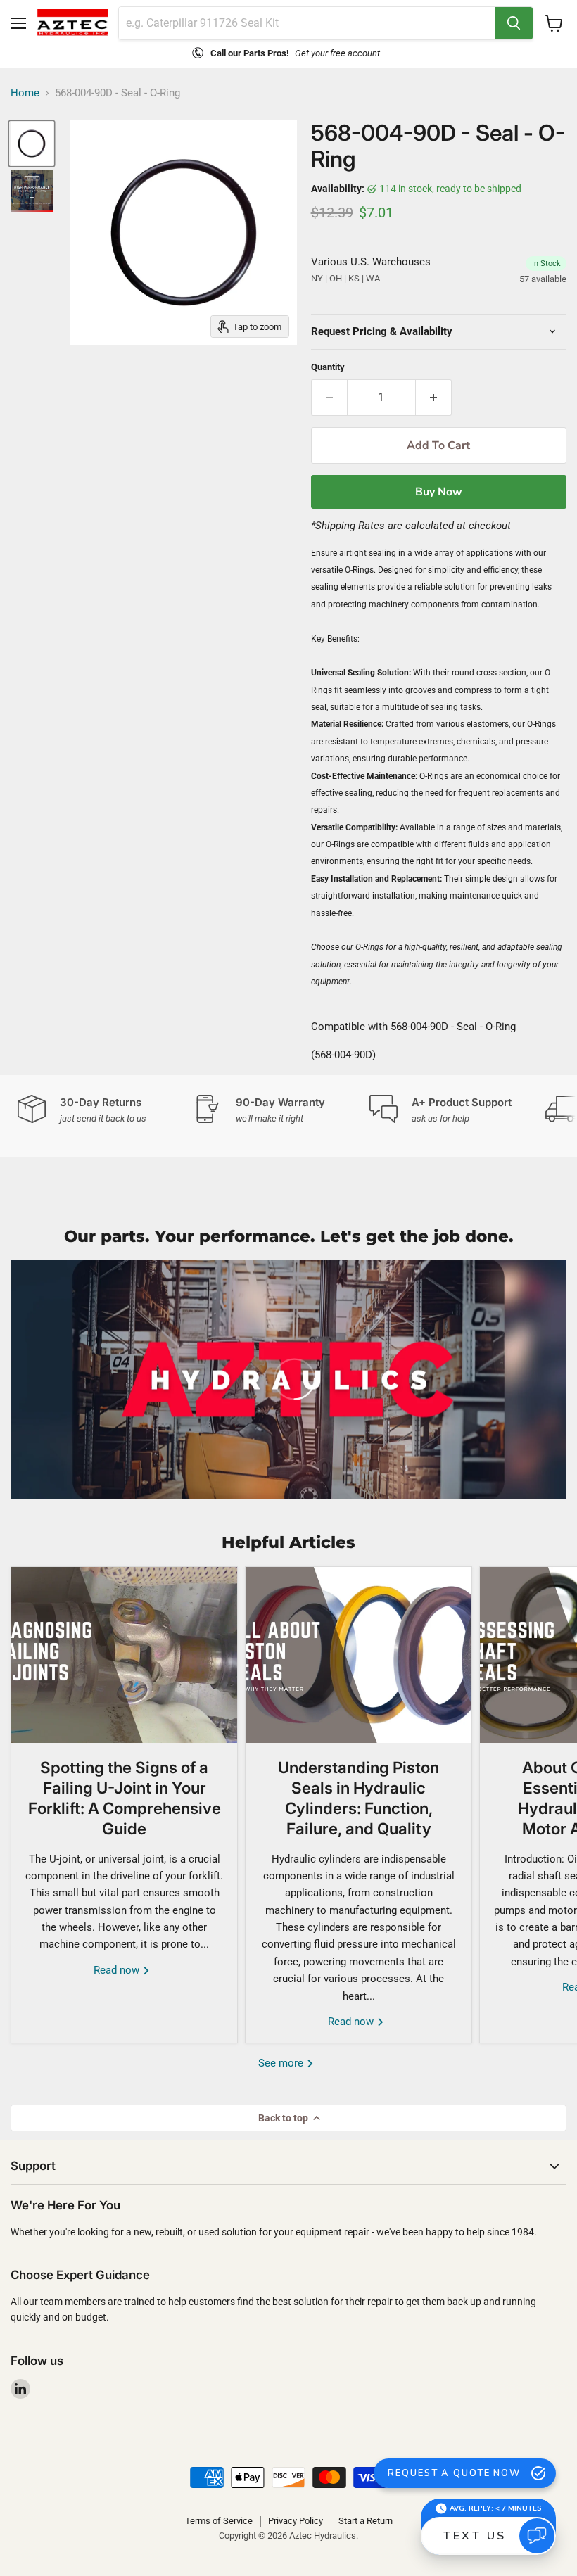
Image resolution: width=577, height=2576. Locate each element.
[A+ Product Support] (457, 1110)
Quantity (328, 367)
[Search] (514, 23)
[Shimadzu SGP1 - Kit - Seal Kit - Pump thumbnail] (32, 191)
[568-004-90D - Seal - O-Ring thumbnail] (32, 144)
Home (25, 93)
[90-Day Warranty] (281, 1110)
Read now (118, 1970)
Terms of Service (219, 2521)
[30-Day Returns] (106, 1110)
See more (282, 2063)
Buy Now (439, 492)
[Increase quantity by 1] (434, 398)
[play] (288, 1379)
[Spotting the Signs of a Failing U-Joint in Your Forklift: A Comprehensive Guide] (124, 1655)
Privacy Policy (296, 2521)
